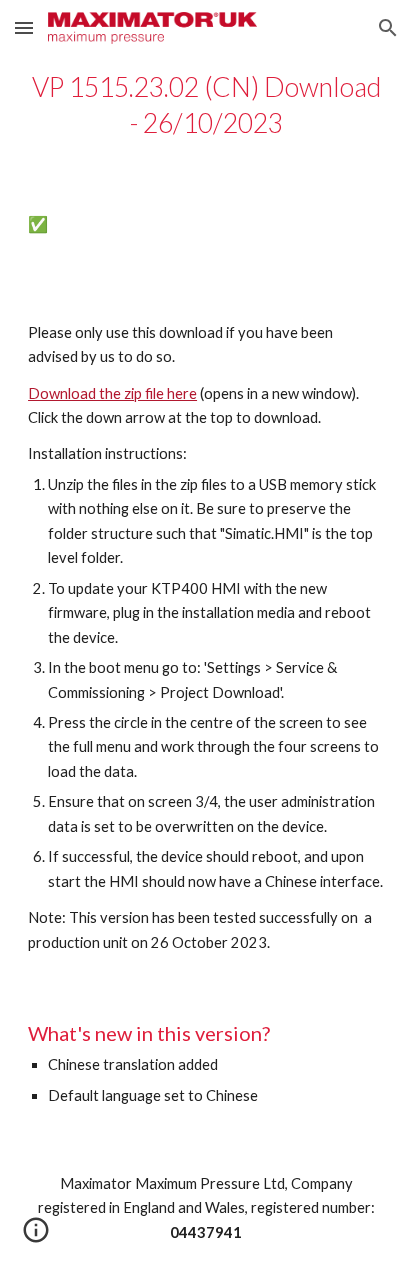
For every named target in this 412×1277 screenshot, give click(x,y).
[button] (24, 27)
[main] (206, 105)
